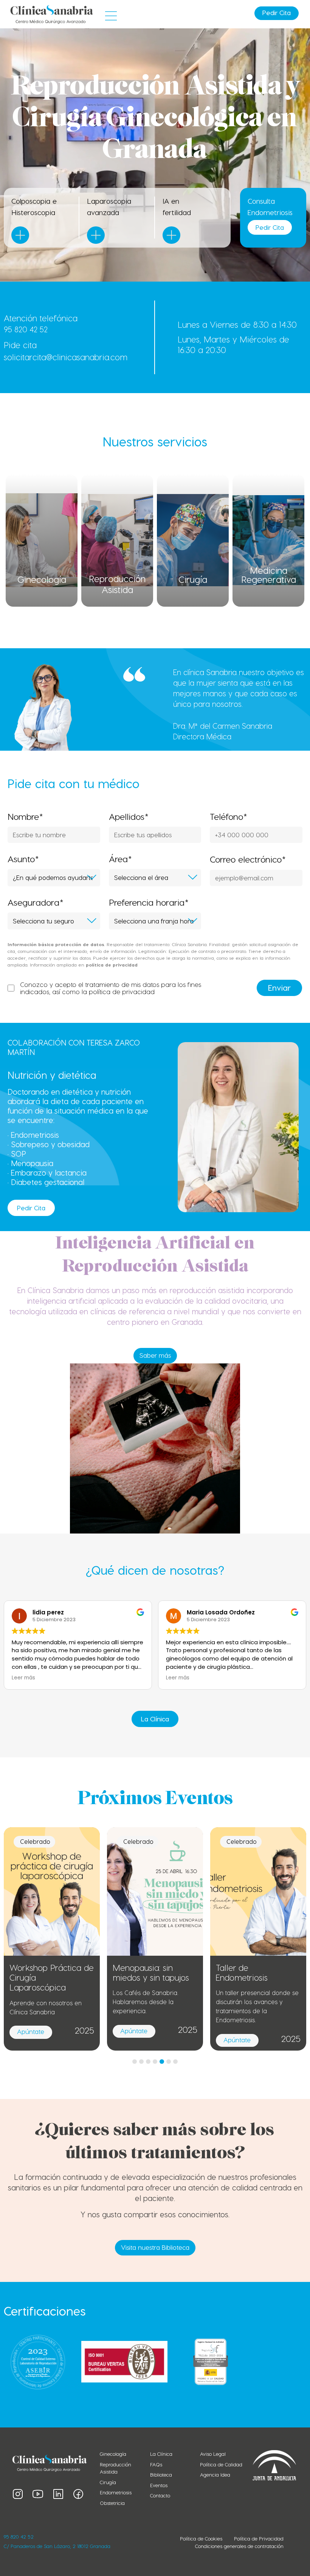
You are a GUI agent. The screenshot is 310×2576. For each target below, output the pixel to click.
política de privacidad (122, 991)
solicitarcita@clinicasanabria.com (66, 357)
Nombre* (25, 817)
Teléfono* (229, 817)
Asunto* (23, 859)
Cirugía (193, 579)
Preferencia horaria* (149, 902)
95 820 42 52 (26, 329)
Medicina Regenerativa (269, 575)
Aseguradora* (36, 902)
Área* (120, 859)
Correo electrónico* (248, 859)
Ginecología (42, 579)
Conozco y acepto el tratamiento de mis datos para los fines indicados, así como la (111, 988)
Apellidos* (129, 817)
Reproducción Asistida (117, 584)
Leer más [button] (23, 1678)
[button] (111, 16)
